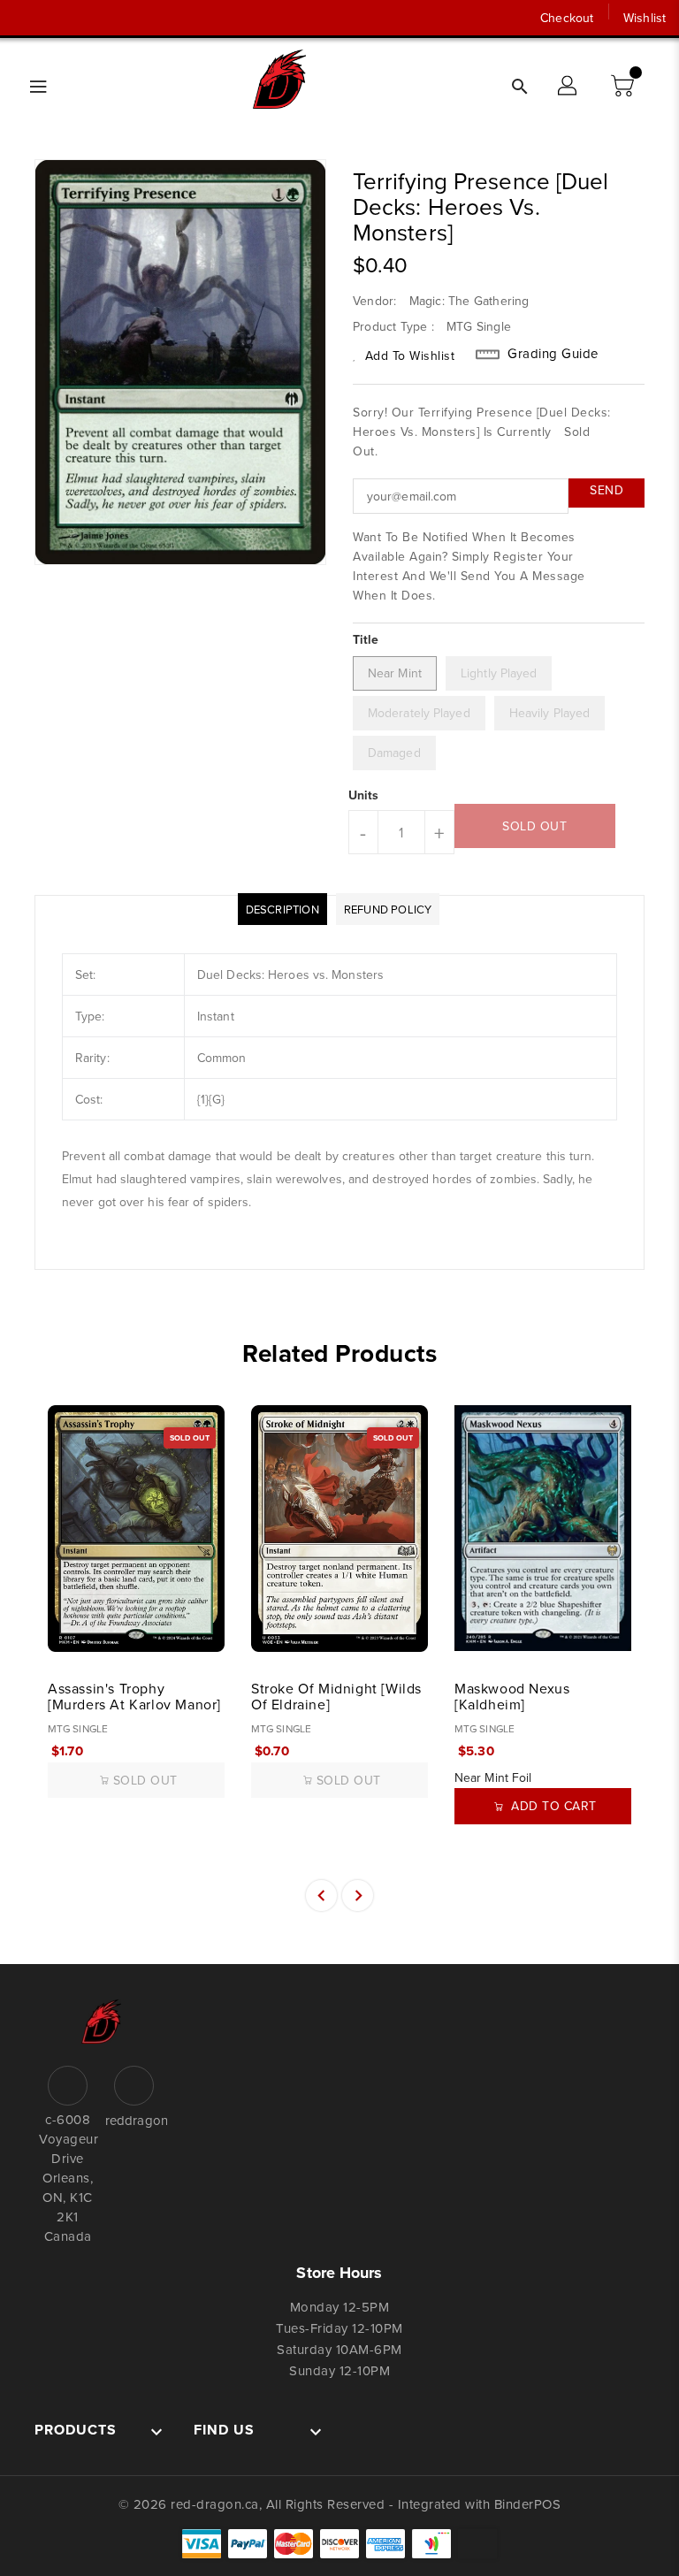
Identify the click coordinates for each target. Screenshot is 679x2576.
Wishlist (645, 18)
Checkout (567, 18)
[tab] (282, 909)
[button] (624, 87)
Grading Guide (553, 354)
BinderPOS (528, 2504)
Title (366, 639)
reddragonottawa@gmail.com (134, 2120)
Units (364, 795)
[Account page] (568, 87)
